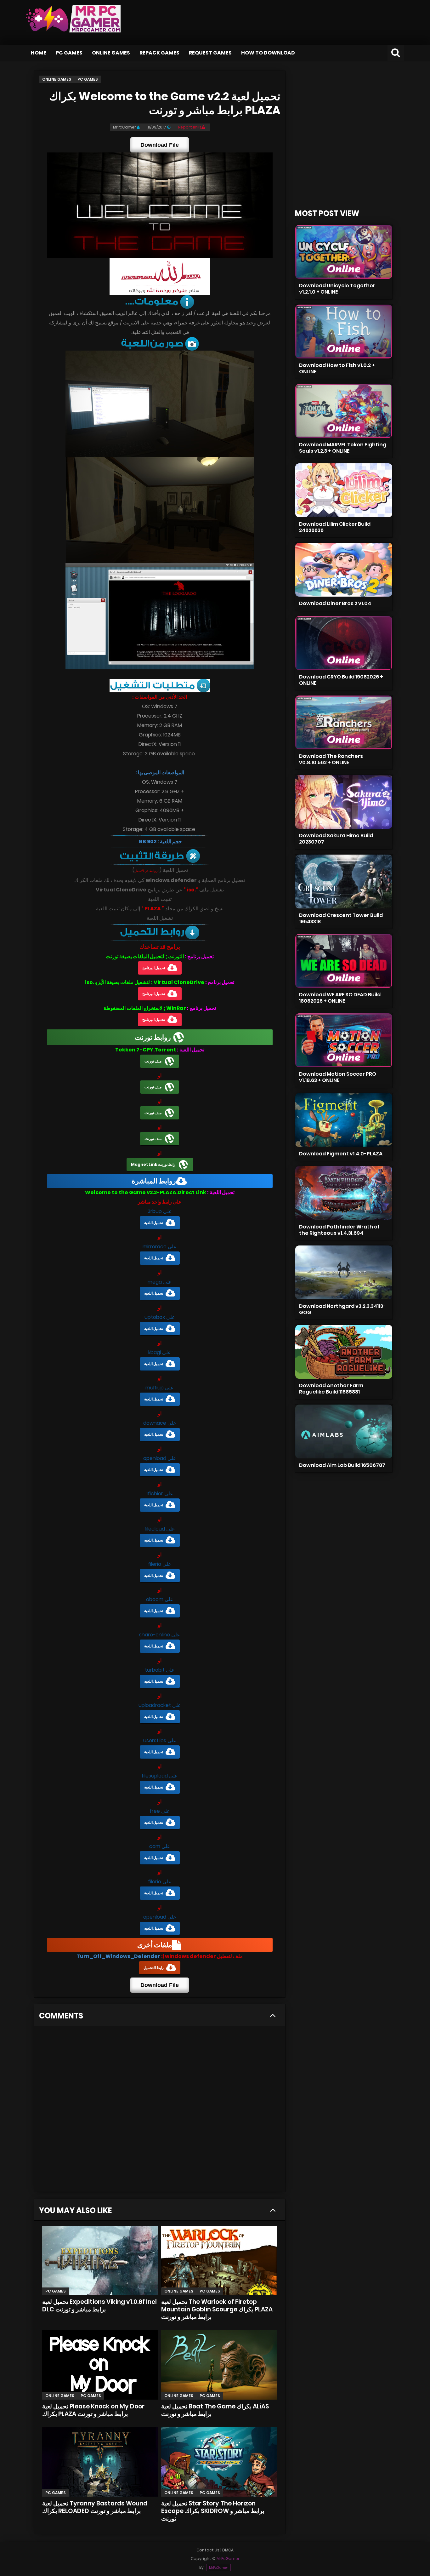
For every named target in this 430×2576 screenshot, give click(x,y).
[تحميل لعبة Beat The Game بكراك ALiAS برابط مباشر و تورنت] (219, 2365)
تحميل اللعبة (154, 1223)
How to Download (268, 53)
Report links (190, 127)
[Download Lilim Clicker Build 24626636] (344, 490)
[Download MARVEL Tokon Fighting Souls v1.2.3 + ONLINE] (344, 411)
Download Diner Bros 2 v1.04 (335, 603)
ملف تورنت (153, 1061)
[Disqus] (160, 2111)
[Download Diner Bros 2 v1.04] (344, 570)
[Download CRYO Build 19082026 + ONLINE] (344, 643)
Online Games (111, 53)
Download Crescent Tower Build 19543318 (341, 918)
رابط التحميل (154, 1968)
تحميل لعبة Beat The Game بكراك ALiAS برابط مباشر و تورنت (215, 2410)
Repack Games (159, 53)
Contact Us (208, 2550)
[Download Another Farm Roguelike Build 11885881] (344, 1352)
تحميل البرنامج (154, 968)
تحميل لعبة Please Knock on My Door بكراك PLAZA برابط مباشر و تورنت (93, 2410)
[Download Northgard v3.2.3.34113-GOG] (344, 1272)
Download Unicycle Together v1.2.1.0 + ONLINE (337, 289)
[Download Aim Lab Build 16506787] (344, 1431)
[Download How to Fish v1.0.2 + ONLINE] (344, 332)
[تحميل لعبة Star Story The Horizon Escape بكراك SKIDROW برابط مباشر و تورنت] (219, 2462)
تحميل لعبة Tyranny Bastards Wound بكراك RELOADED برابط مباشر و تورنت (95, 2507)
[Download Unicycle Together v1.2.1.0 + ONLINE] (344, 252)
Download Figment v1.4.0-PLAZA (341, 1154)
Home (39, 53)
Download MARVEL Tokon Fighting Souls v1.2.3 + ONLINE (343, 448)
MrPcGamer (218, 2568)
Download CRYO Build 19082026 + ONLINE (341, 680)
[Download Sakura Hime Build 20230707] (344, 802)
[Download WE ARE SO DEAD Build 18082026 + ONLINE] (344, 961)
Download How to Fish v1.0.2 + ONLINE (337, 368)
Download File (160, 145)
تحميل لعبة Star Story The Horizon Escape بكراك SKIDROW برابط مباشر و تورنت (213, 2511)
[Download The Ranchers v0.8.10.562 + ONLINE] (344, 722)
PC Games (69, 53)
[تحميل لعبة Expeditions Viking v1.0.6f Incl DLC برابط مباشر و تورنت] (100, 2260)
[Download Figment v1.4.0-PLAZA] (344, 1120)
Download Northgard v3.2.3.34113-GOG (342, 1309)
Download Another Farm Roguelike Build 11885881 (331, 1389)
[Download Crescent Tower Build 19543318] (344, 882)
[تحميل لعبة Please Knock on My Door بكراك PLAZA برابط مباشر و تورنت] (100, 2365)
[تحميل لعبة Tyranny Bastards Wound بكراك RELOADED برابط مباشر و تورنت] (100, 2462)
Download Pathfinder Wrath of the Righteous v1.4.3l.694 (339, 1230)
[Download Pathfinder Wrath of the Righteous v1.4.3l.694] (344, 1193)
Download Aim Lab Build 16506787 (342, 1465)
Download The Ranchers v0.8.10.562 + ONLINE (331, 759)
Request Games (210, 53)
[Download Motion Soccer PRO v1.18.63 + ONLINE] (344, 1040)
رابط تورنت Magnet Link (153, 1164)
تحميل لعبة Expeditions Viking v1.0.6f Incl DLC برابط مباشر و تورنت (99, 2306)
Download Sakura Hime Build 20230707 (336, 839)
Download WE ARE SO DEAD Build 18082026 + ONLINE (340, 998)
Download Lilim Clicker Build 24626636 (335, 527)
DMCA (228, 2550)
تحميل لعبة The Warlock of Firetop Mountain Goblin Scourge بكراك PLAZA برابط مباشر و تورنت (217, 2309)
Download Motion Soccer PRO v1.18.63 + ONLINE (338, 1077)
